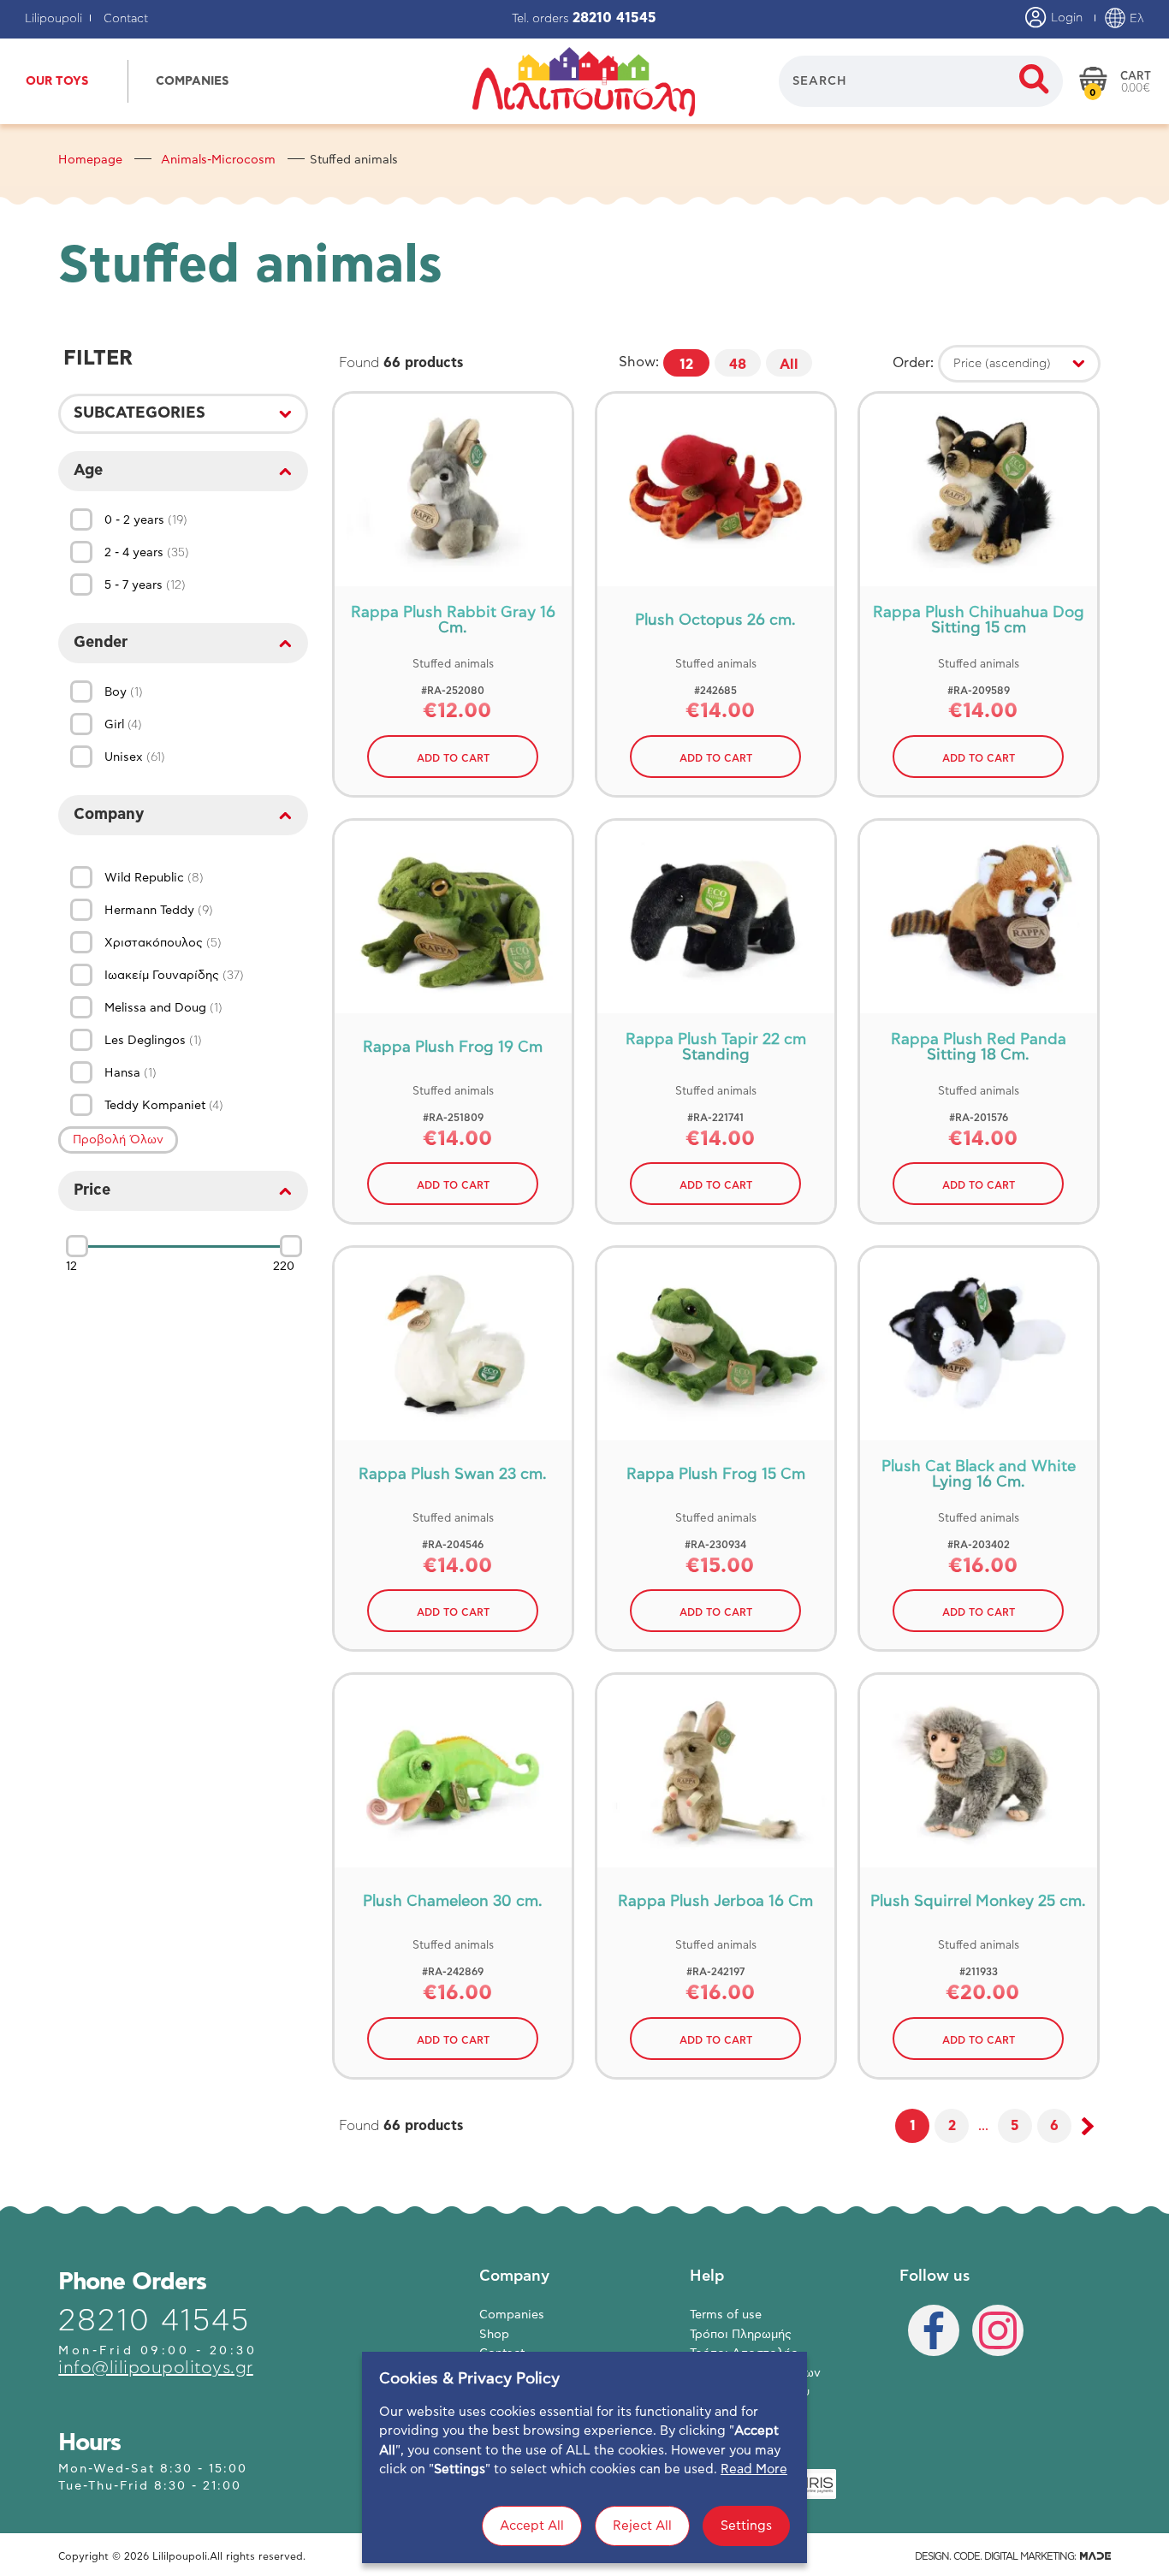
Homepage (90, 160)
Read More (754, 2469)
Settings (746, 2526)
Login (1065, 18)
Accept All (532, 2526)
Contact (126, 19)
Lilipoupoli (53, 19)
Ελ (1135, 19)
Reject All (642, 2526)
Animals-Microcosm (218, 160)
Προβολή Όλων (118, 1140)
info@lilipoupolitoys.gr (156, 2368)
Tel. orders (584, 19)
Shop (494, 2335)
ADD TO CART (453, 758)
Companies (512, 2315)
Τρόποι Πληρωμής (741, 2335)
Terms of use (726, 2315)
